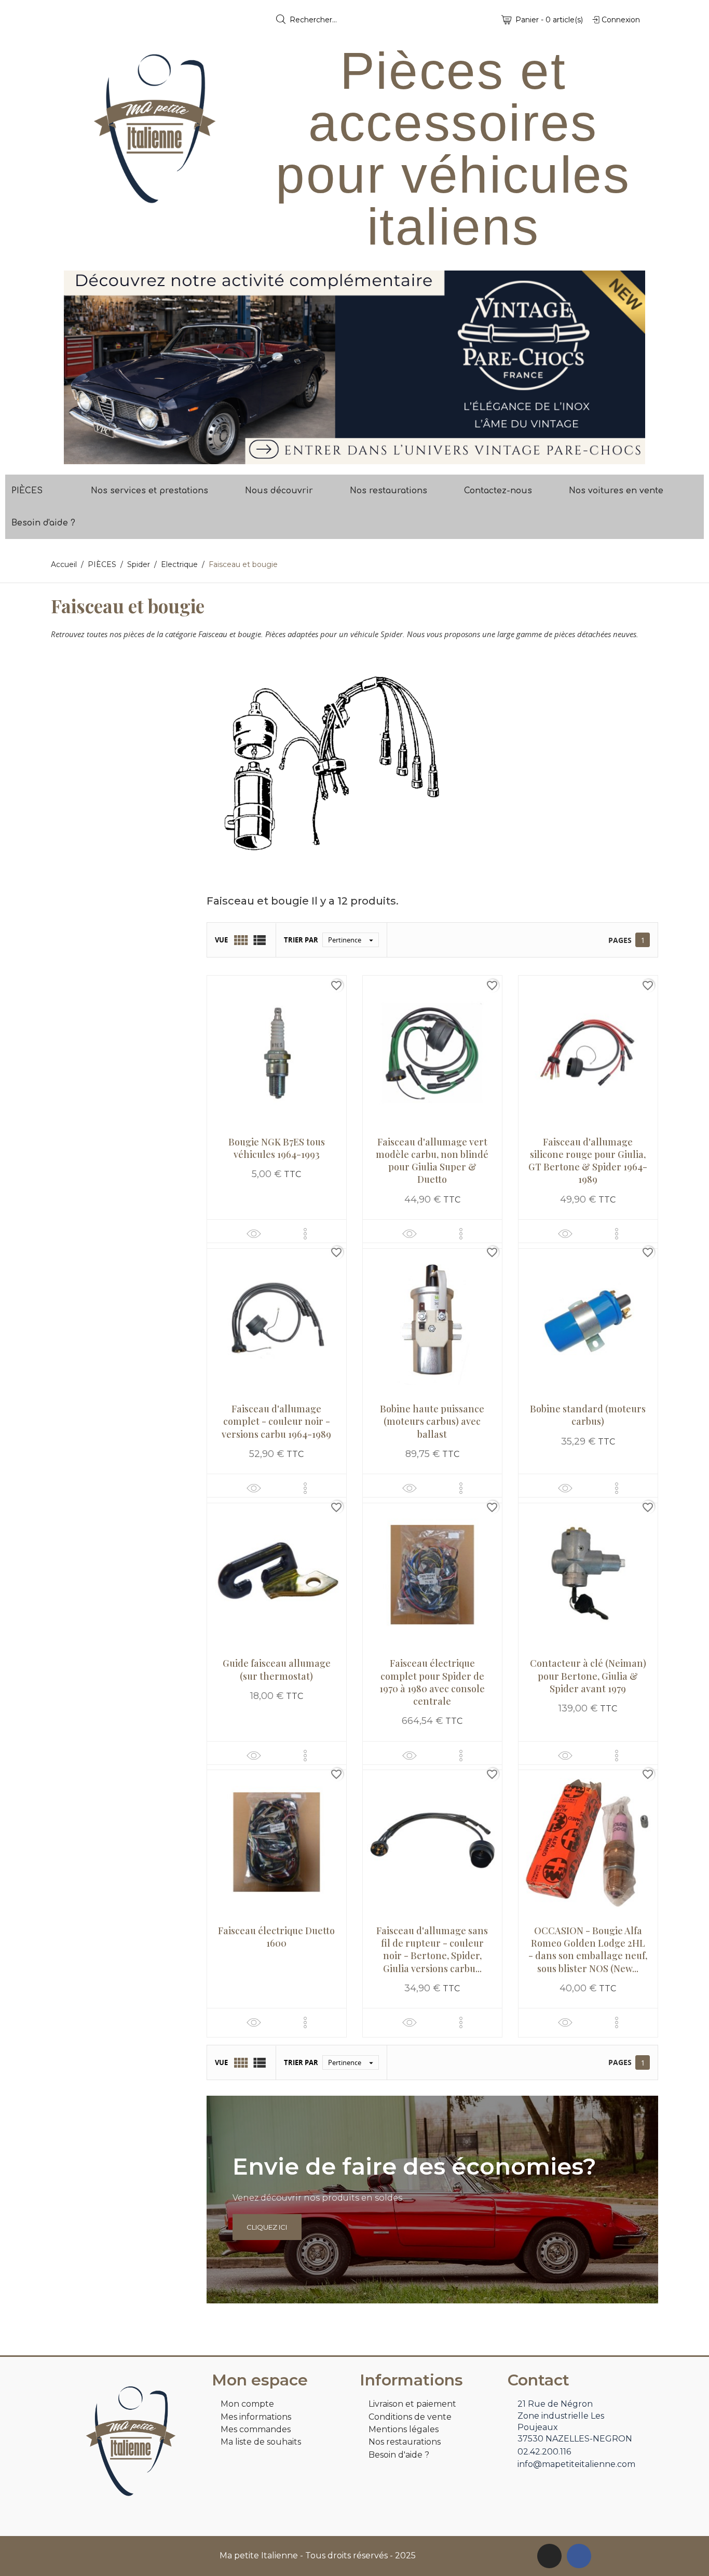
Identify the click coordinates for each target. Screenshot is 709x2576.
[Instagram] (549, 2556)
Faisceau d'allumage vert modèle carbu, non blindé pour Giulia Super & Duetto (432, 1161)
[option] (354, 367)
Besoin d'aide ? (43, 523)
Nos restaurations (388, 491)
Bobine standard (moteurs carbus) (588, 1415)
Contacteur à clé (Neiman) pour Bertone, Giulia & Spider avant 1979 (588, 1676)
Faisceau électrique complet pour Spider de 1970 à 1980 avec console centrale (432, 1682)
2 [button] (360, 456)
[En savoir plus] (305, 1234)
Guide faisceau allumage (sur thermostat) (277, 1669)
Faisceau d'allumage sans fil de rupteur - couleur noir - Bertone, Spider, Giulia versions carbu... (432, 1950)
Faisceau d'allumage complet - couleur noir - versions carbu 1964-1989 (276, 1421)
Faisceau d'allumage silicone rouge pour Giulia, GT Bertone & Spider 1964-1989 (588, 1161)
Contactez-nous (498, 491)
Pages (620, 940)
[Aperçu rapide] (254, 1233)
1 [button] (349, 456)
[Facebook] (579, 2556)
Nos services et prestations (149, 491)
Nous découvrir (279, 491)
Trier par (301, 940)
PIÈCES (27, 491)
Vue (221, 940)
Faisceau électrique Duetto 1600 (276, 1937)
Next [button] (630, 367)
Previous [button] (79, 367)
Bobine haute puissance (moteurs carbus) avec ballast (432, 1421)
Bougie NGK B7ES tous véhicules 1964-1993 (277, 1148)
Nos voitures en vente (616, 491)
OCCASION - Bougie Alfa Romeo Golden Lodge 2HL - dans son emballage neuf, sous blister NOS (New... (588, 1950)
